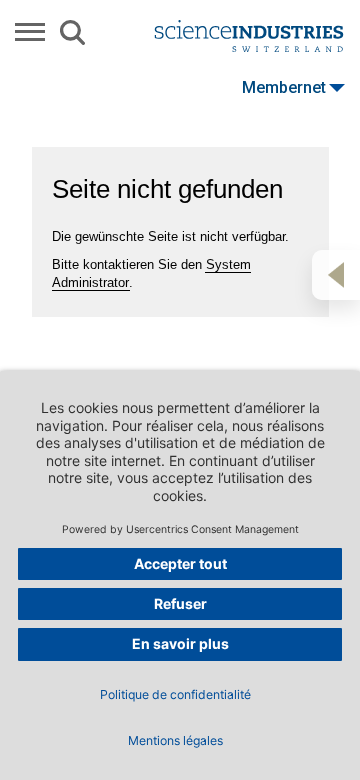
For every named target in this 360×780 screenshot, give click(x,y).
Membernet (284, 87)
